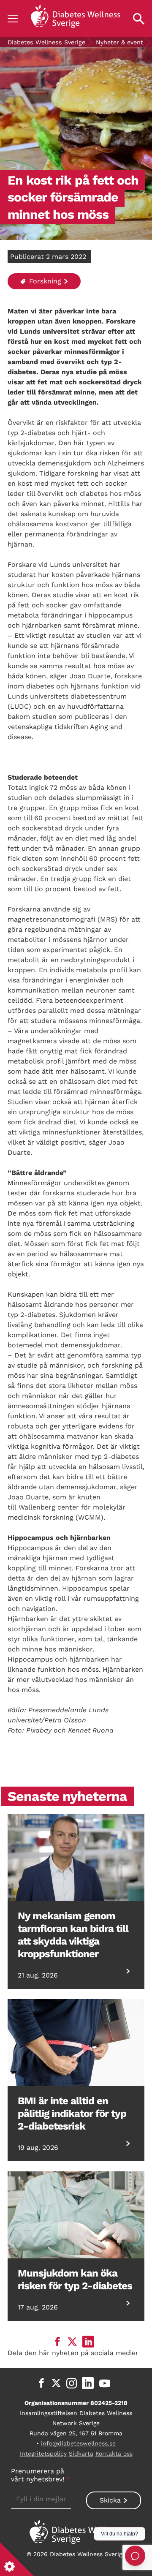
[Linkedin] (88, 2383)
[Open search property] (139, 19)
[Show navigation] (13, 19)
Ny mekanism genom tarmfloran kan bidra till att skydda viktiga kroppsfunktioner (73, 1935)
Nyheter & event (119, 42)
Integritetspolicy (43, 2454)
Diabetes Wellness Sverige (46, 42)
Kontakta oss (114, 2454)
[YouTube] (105, 2383)
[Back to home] (76, 19)
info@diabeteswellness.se (78, 2443)
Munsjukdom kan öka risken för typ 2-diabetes (75, 2280)
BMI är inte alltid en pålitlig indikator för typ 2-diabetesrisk (72, 2114)
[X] (56, 2383)
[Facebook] (41, 2383)
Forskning (44, 281)
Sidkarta (81, 2454)
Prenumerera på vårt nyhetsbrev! (41, 2475)
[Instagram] (72, 2383)
